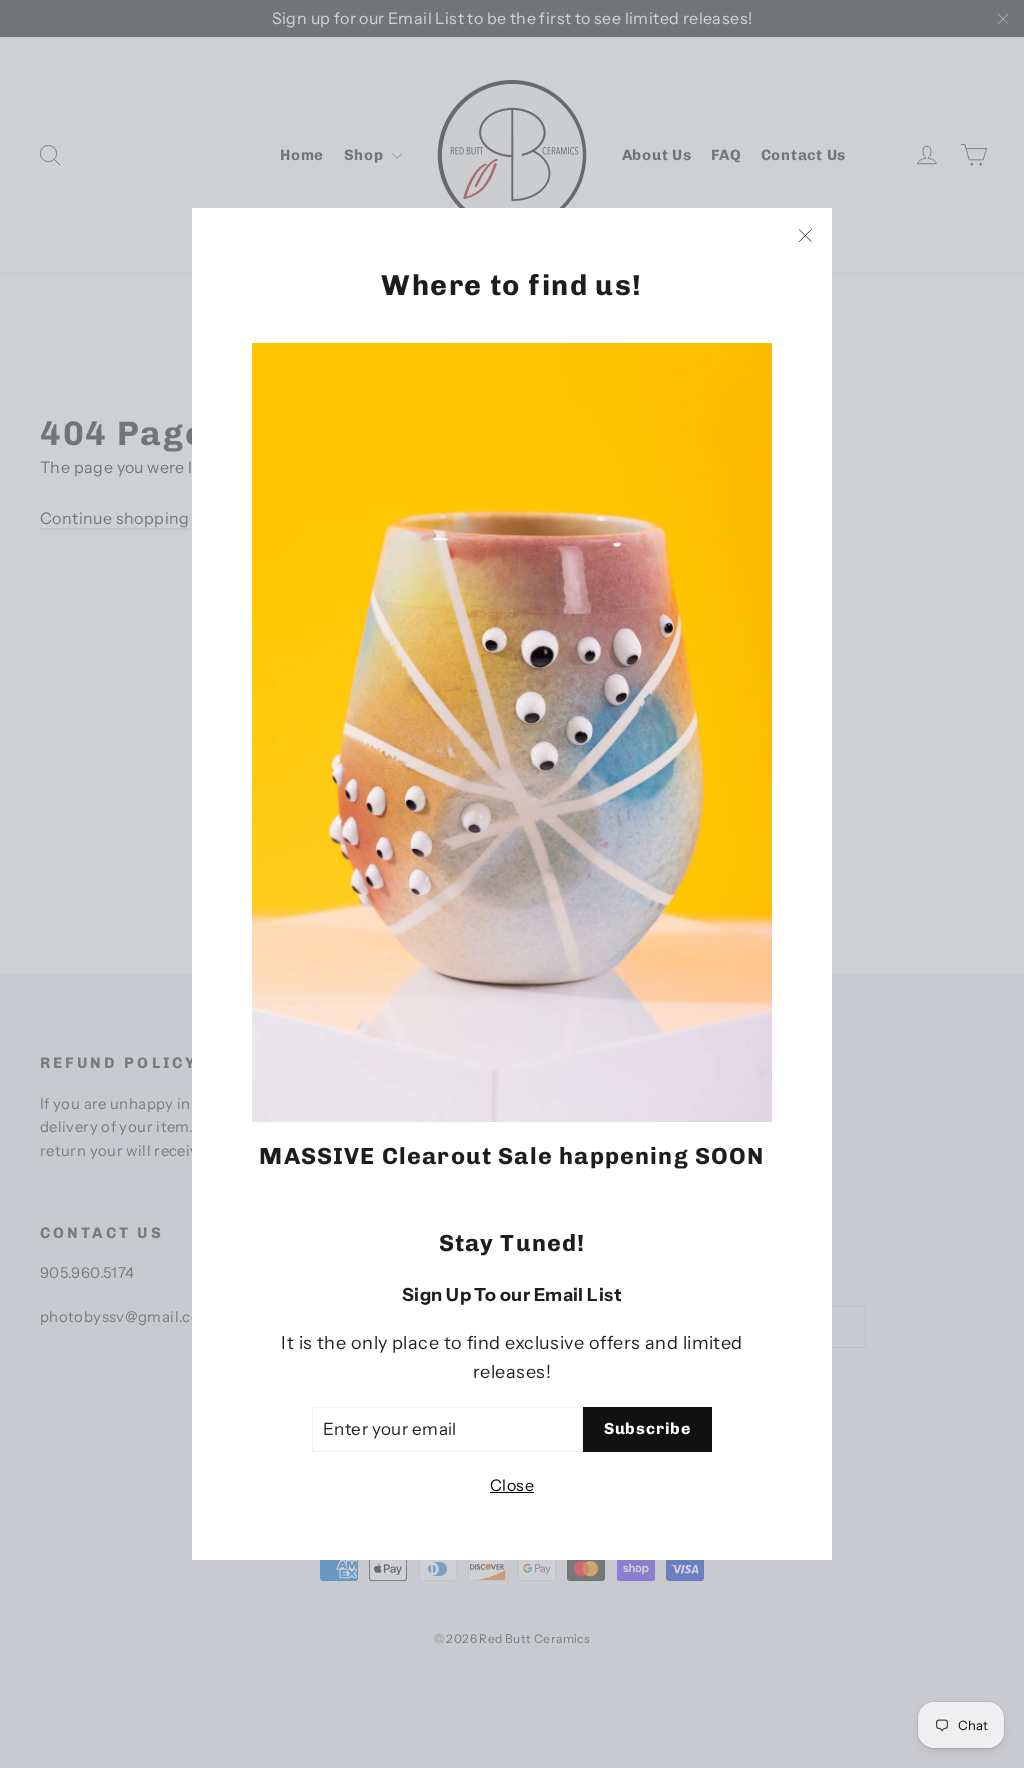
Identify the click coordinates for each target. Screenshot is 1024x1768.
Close (512, 1485)
